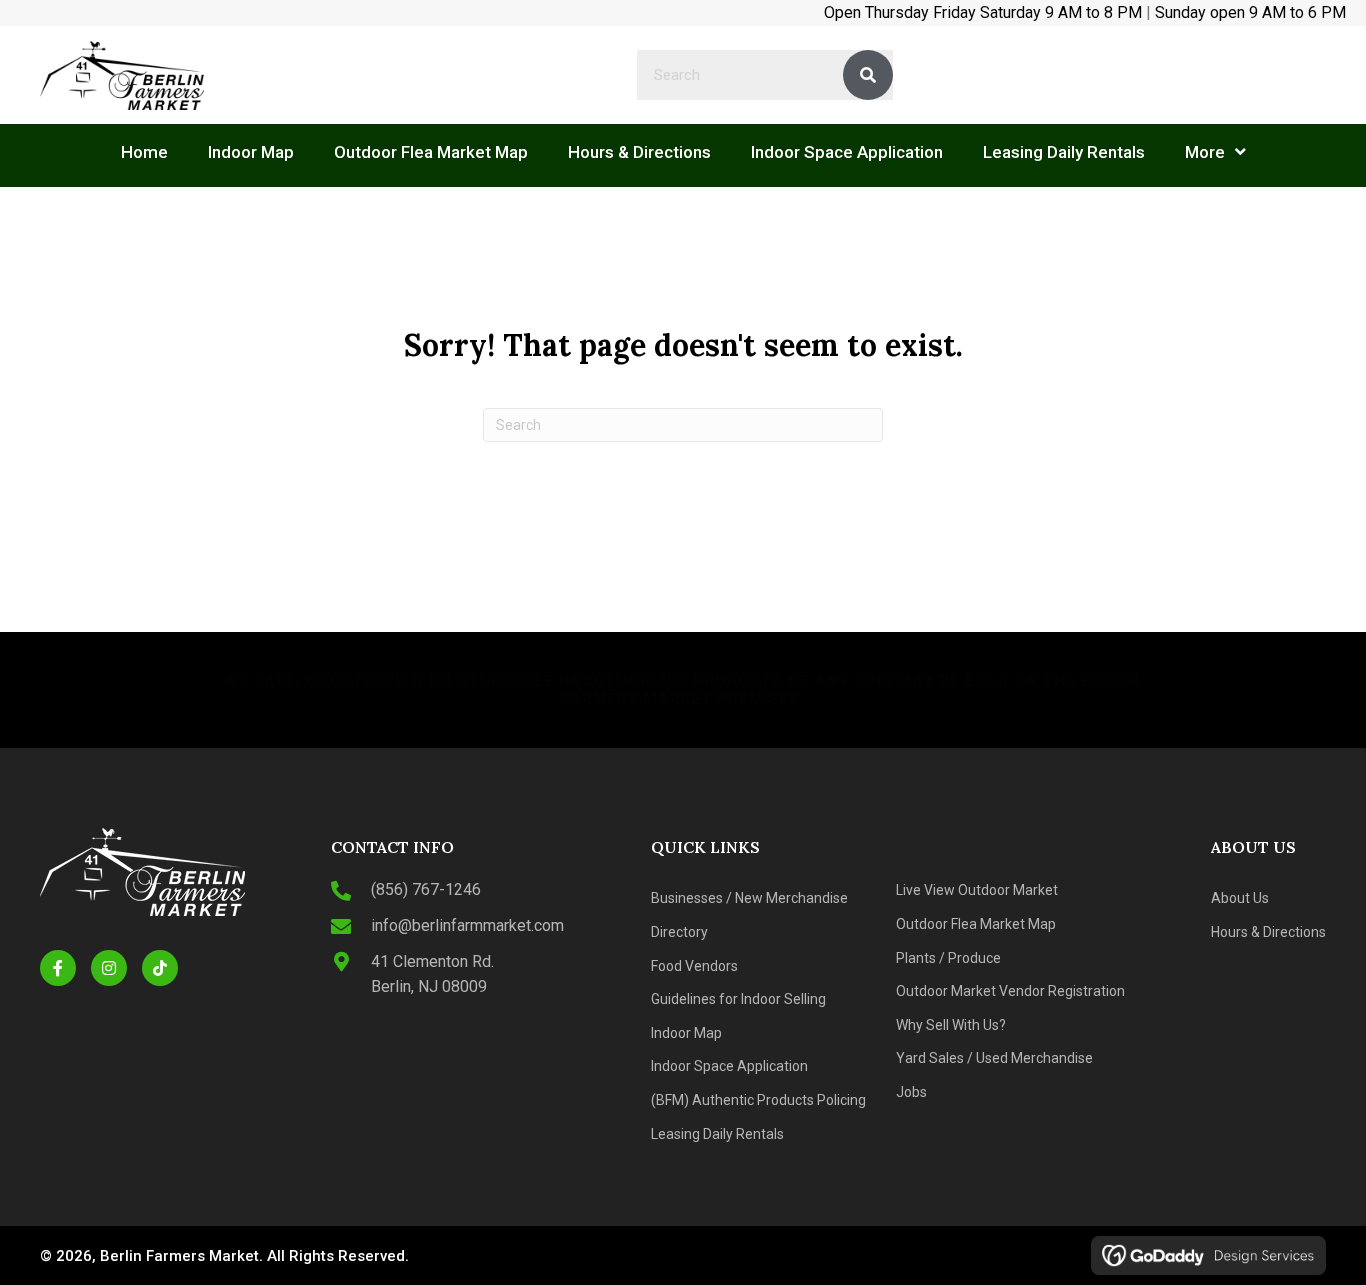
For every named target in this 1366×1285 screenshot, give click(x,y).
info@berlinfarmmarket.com (467, 925)
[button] (58, 968)
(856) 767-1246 (426, 889)
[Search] (868, 75)
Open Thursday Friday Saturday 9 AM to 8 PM (983, 12)
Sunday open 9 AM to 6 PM (1250, 12)
